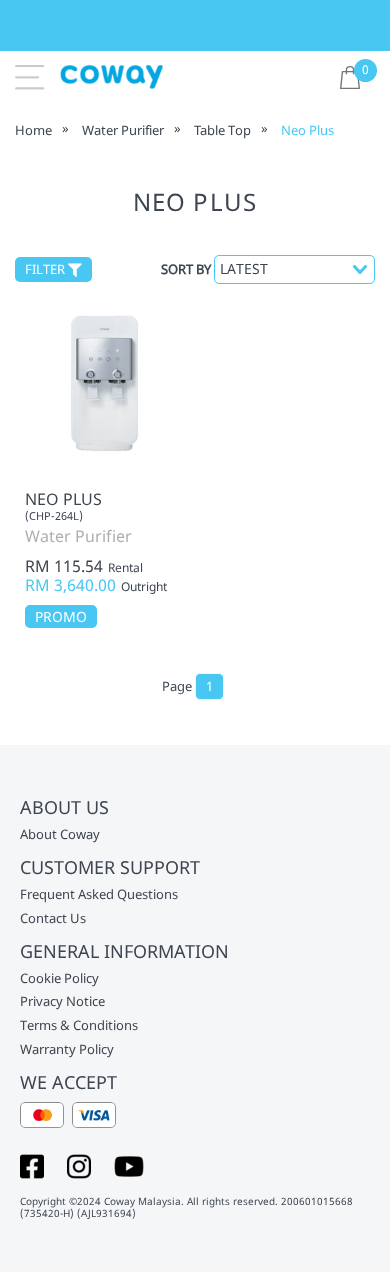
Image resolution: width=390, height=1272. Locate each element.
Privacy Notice (62, 1002)
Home (33, 130)
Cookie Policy (59, 979)
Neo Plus (307, 130)
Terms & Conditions (79, 1026)
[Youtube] (129, 1165)
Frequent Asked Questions (99, 895)
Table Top (222, 130)
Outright (144, 587)
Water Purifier (123, 130)
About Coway (60, 835)
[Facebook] (32, 1165)
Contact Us (53, 919)
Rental (125, 568)
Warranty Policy (67, 1050)
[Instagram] (79, 1165)
